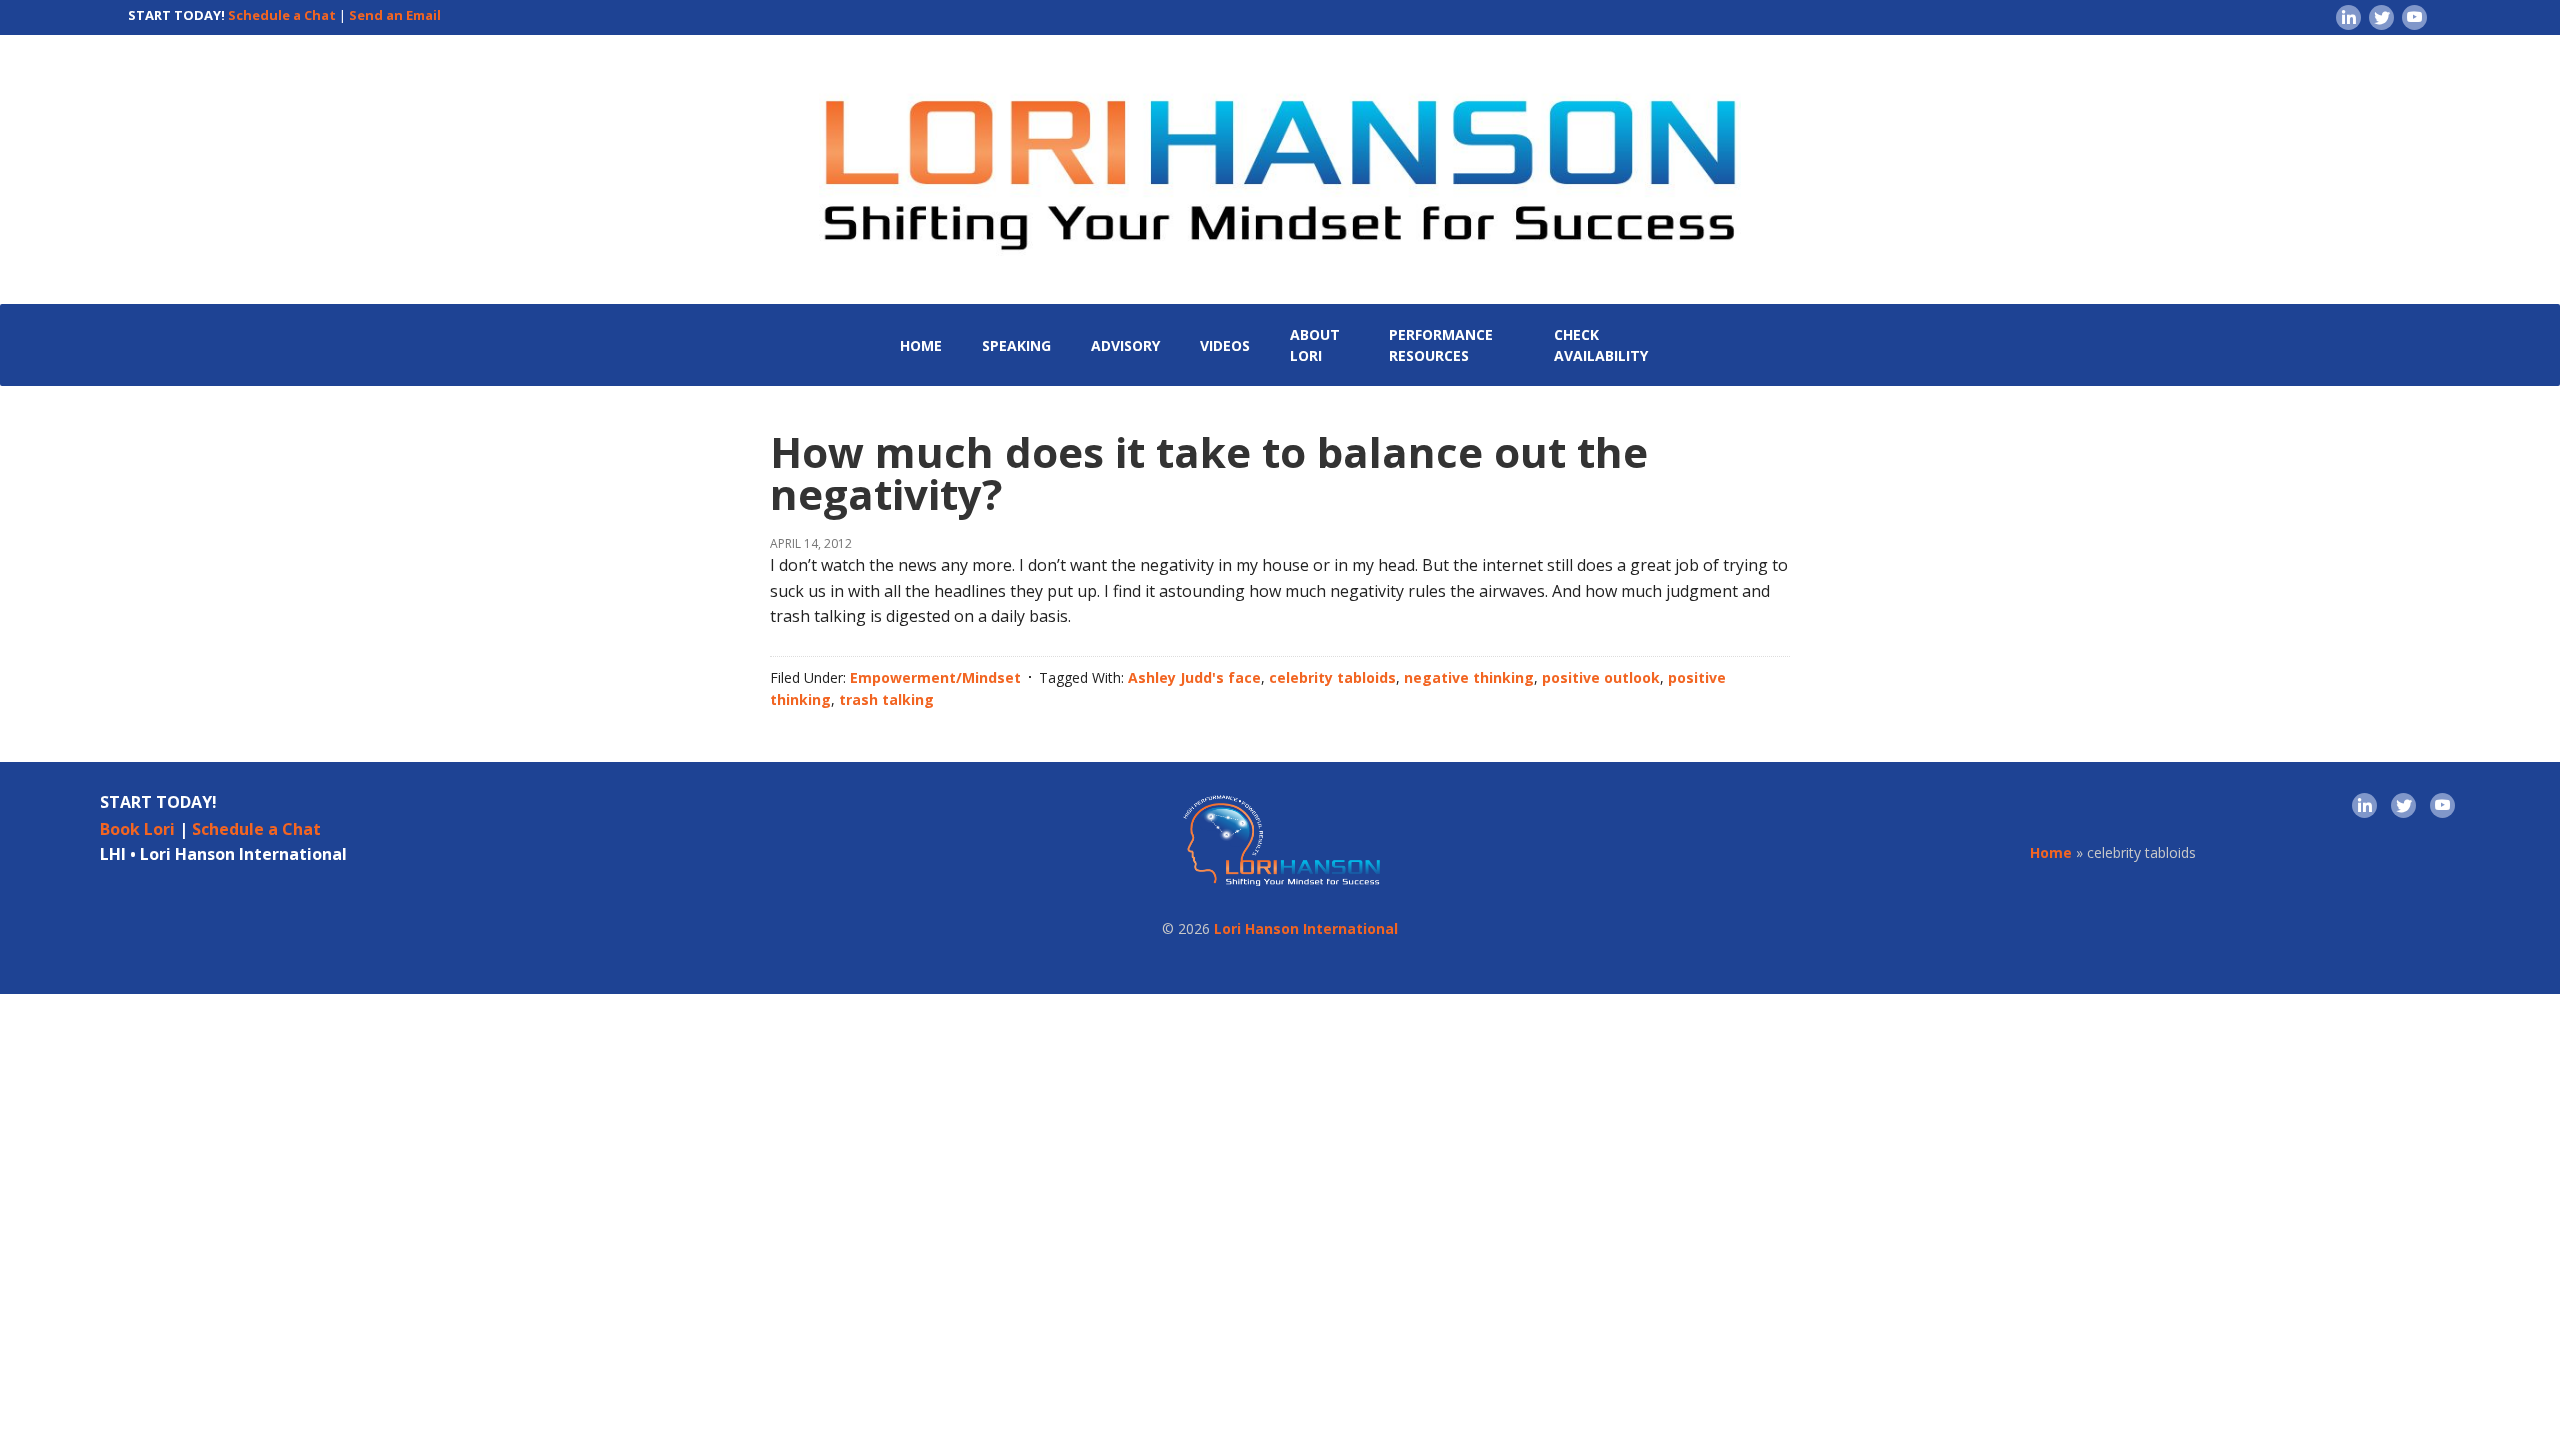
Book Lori (137, 829)
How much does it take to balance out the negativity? (1209, 472)
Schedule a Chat (282, 15)
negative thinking (1469, 677)
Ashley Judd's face (1194, 677)
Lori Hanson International (1306, 928)
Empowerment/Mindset (935, 677)
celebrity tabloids (1332, 677)
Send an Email (395, 15)
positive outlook (1601, 677)
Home (2051, 852)
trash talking (886, 699)
